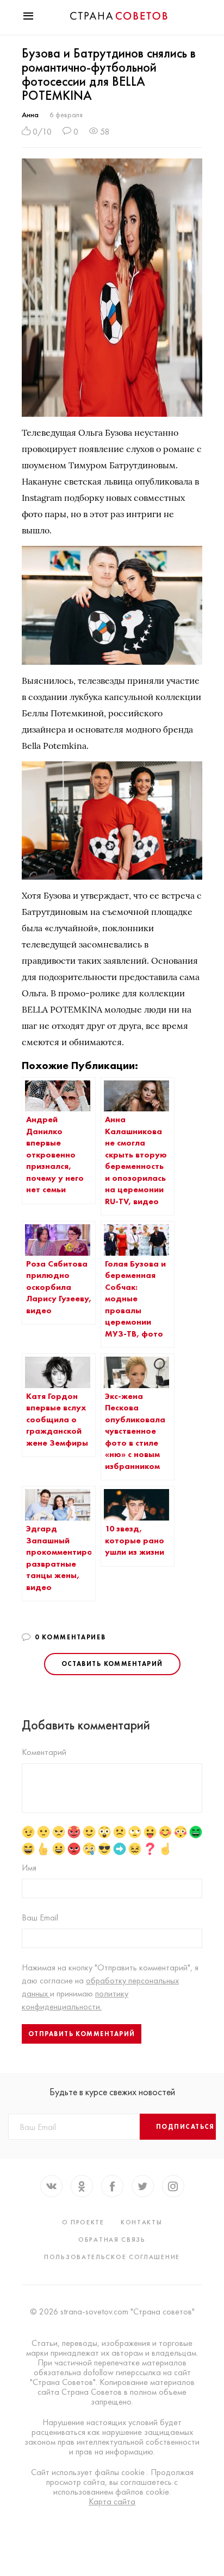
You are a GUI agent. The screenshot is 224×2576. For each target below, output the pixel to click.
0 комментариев (70, 1637)
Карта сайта (112, 2502)
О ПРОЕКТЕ (83, 2222)
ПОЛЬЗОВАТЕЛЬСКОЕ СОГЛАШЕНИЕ (112, 2257)
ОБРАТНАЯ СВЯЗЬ (112, 2240)
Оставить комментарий (112, 1664)
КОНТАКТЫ (142, 2222)
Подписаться (185, 2127)
